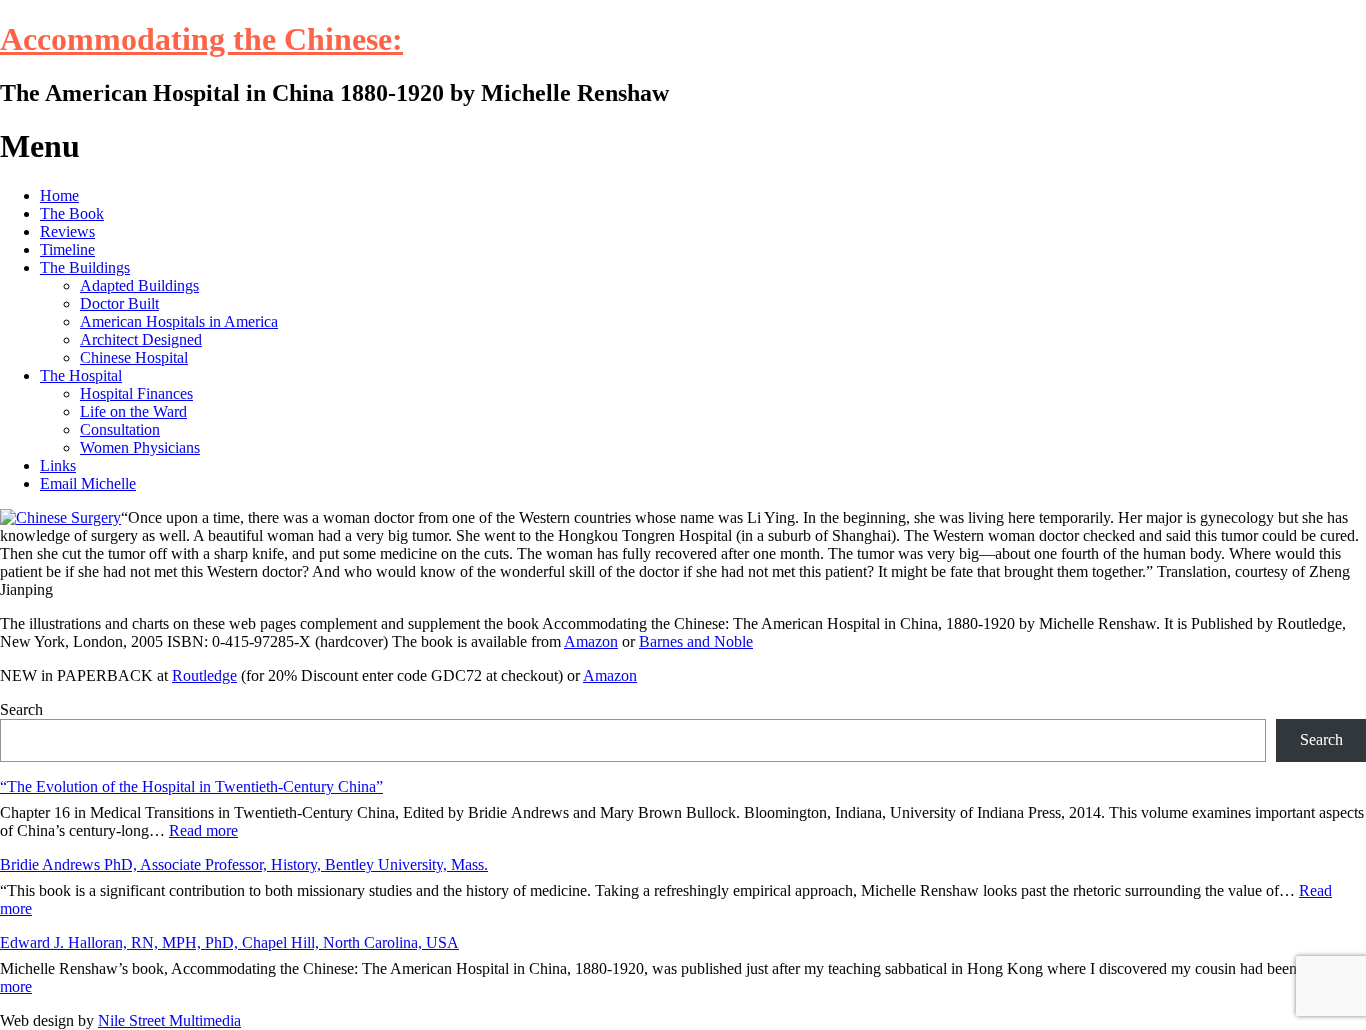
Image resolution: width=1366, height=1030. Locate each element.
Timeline (67, 249)
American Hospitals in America (179, 321)
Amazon (591, 641)
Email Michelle (88, 483)
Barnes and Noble (696, 641)
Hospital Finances (136, 393)
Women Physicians (140, 447)
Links (58, 465)
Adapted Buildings (139, 285)
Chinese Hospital (134, 357)
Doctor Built (119, 303)
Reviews (67, 231)
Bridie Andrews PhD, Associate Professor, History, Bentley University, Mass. (244, 864)
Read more (203, 830)
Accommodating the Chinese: (201, 39)
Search (21, 709)
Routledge (204, 675)
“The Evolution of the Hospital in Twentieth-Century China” (191, 786)
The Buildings (85, 267)
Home (59, 195)
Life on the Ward (133, 411)
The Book (72, 213)
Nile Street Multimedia (169, 1020)
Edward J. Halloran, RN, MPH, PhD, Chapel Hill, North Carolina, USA (229, 942)
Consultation (120, 429)
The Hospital (81, 375)
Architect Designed (141, 339)
